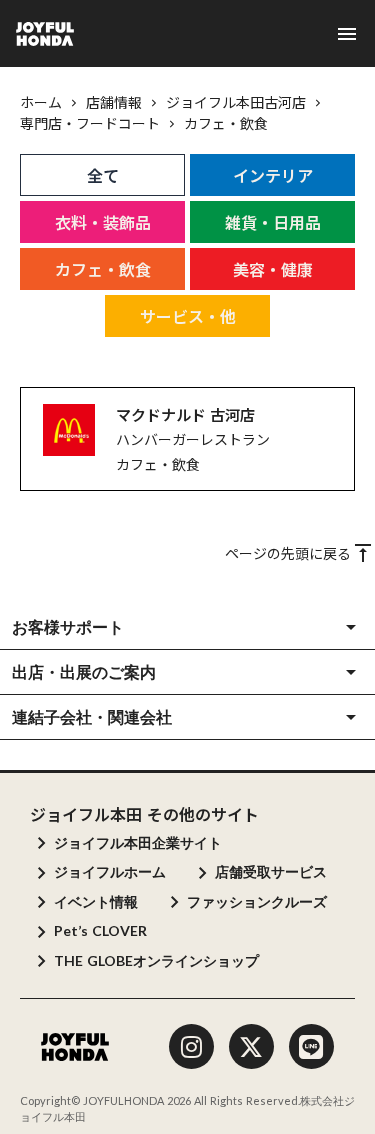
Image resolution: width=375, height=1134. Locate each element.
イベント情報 (96, 901)
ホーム (41, 102)
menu (347, 34)
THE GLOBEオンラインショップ (156, 960)
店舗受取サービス (271, 871)
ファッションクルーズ (257, 901)
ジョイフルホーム (110, 871)
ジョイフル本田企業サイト (138, 842)
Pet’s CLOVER (100, 930)
